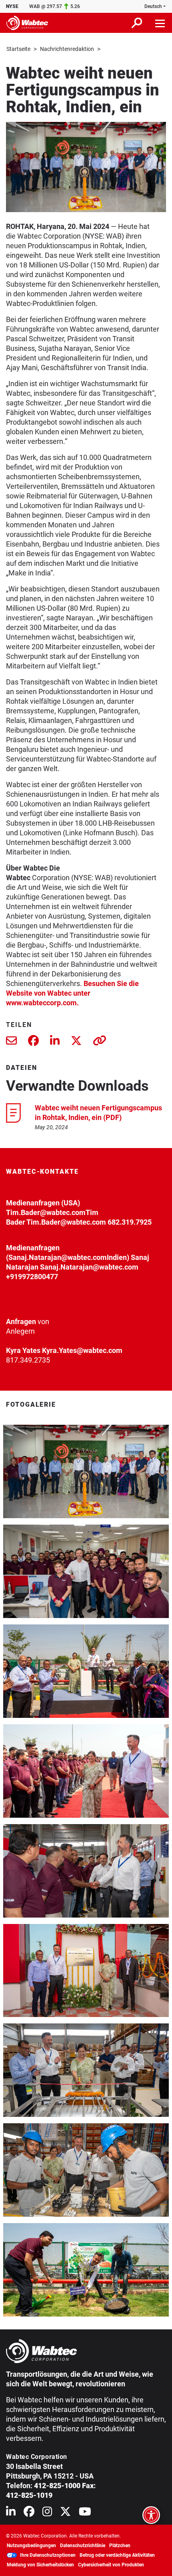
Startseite (18, 49)
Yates (31, 1350)
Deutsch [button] (153, 6)
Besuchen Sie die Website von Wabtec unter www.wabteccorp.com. (72, 993)
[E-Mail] (11, 1042)
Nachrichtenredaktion (67, 49)
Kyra (13, 1350)
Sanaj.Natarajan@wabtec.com (58, 1257)
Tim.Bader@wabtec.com (46, 1212)
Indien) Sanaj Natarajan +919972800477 (78, 1267)
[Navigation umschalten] (160, 23)
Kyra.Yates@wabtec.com (82, 1350)
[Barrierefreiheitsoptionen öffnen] (151, 2515)
